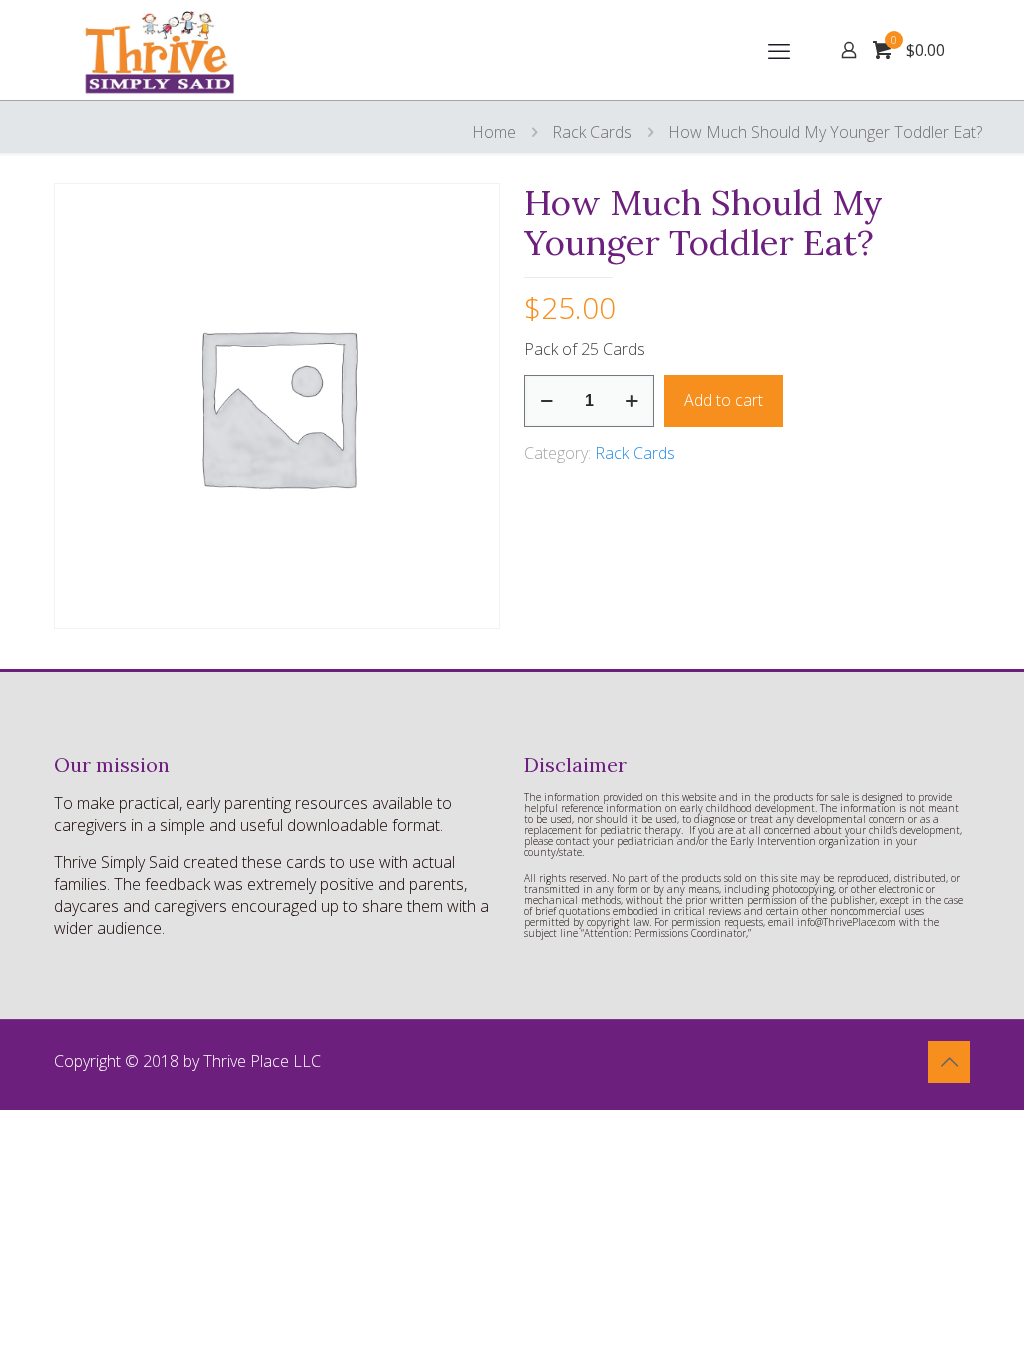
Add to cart (723, 400)
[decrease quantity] (546, 401)
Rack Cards (592, 132)
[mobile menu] (779, 50)
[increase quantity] (631, 401)
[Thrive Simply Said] (164, 50)
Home (494, 132)
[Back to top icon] (949, 1062)
